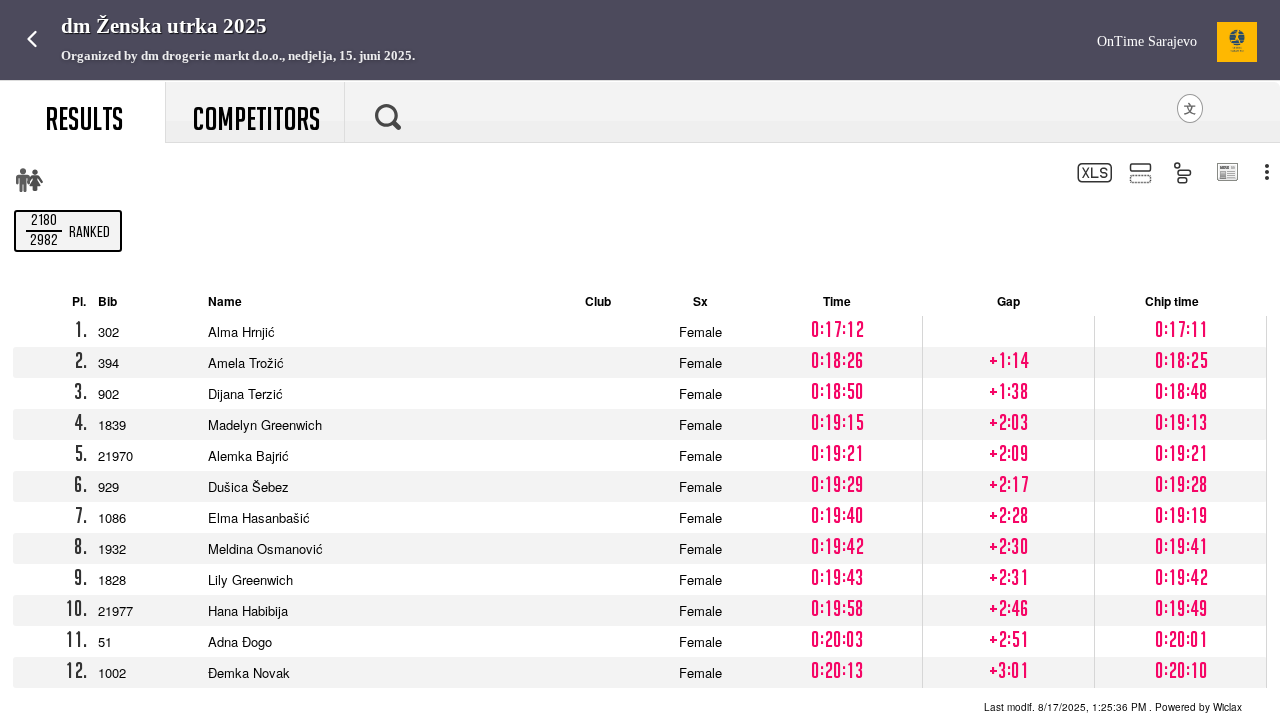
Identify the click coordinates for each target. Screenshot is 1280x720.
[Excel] (1092, 175)
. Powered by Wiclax (1113, 707)
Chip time (1175, 301)
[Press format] (1226, 174)
